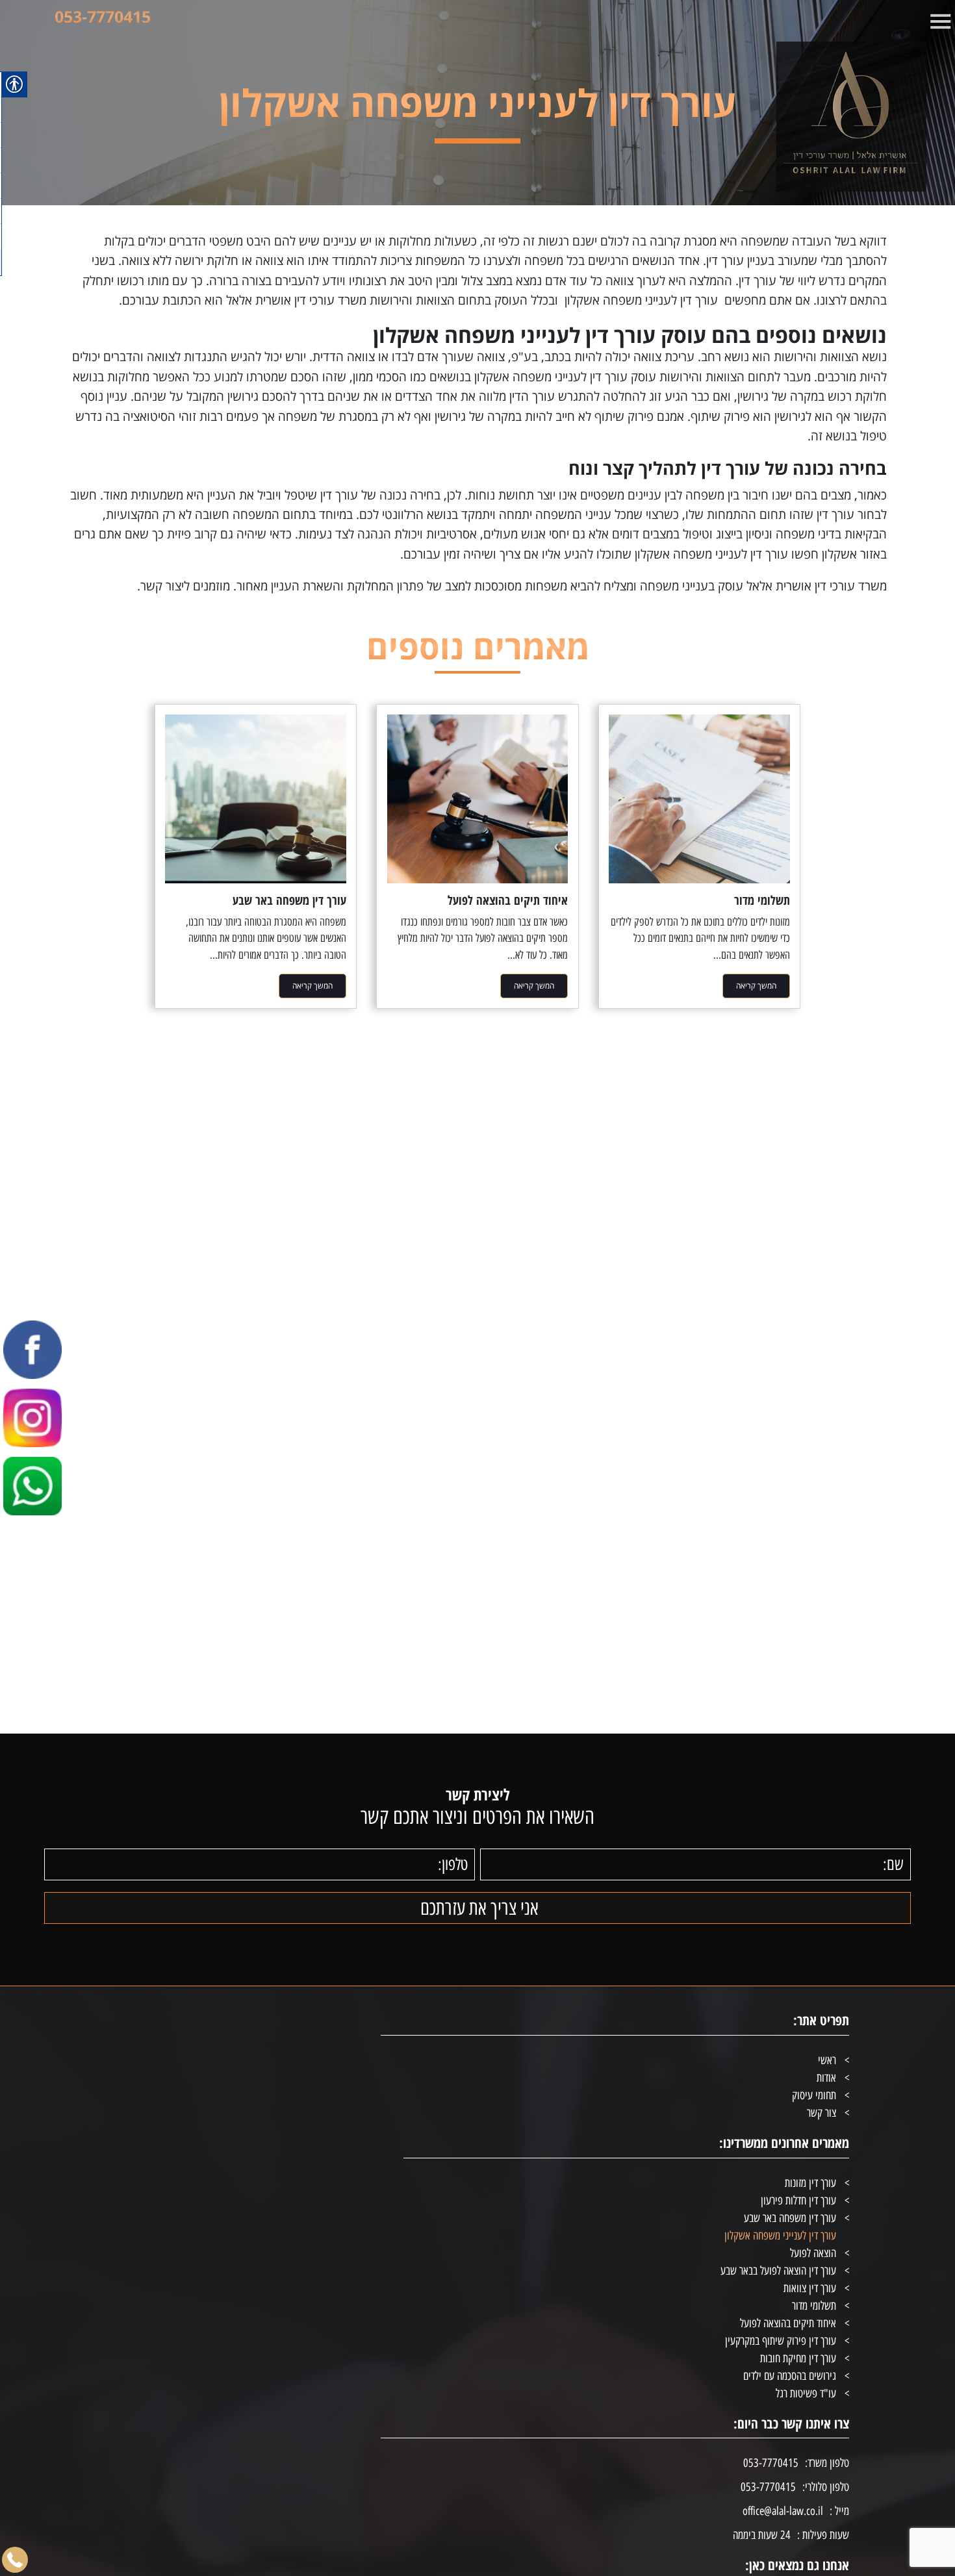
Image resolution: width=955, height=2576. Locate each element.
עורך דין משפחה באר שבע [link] (790, 2218)
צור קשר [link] (821, 2113)
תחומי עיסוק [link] (814, 2095)
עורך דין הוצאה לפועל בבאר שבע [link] (778, 2271)
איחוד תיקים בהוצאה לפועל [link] (788, 2323)
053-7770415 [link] (103, 16)
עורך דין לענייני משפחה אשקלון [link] (780, 2236)
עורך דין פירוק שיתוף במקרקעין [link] (781, 2341)
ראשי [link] (827, 2060)
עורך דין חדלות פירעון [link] (798, 2201)
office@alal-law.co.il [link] (783, 2511)
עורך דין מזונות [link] (810, 2183)
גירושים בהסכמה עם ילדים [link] (790, 2376)
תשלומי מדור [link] (814, 2306)
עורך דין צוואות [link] (810, 2288)
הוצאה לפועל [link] (813, 2253)
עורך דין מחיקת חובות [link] (798, 2358)
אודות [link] (826, 2078)
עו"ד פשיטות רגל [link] (806, 2393)
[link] (829, 117)
